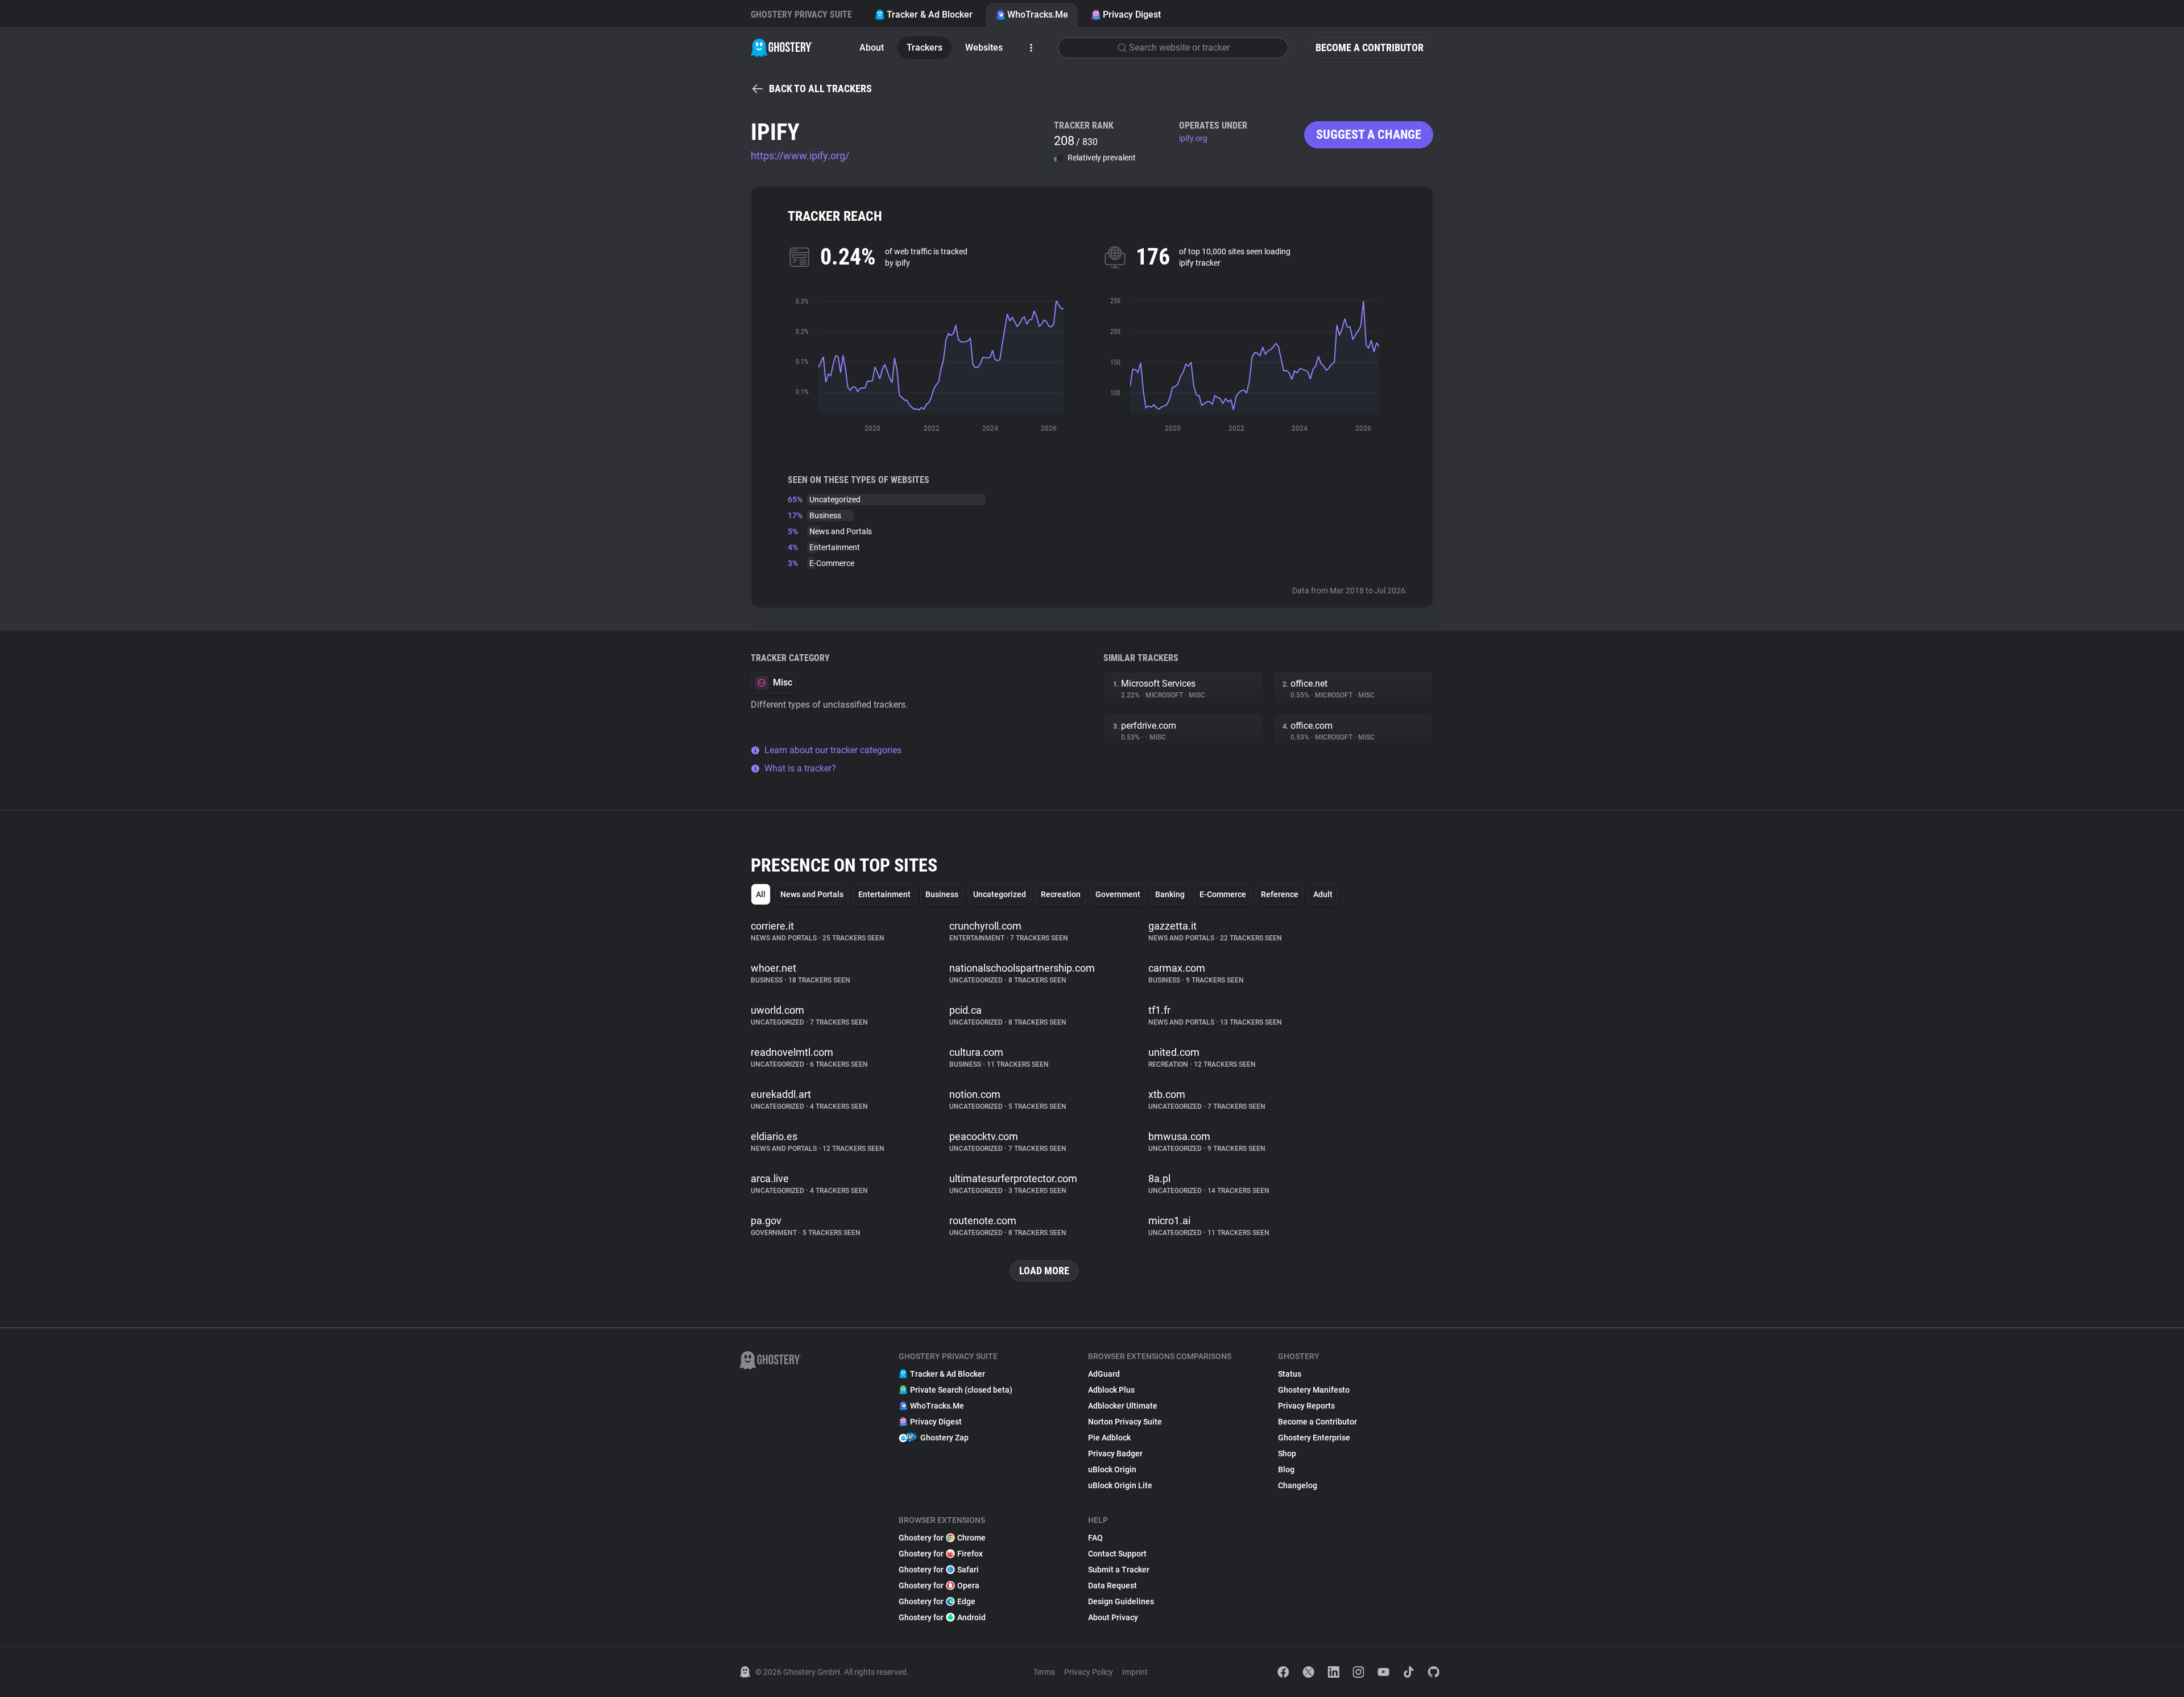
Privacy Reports (1306, 1406)
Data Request (1112, 1585)
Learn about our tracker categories (833, 750)
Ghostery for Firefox (941, 1554)
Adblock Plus (1111, 1390)
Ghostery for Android (942, 1617)
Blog (1286, 1469)
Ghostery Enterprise (1314, 1438)
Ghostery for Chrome (942, 1538)
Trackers (925, 48)
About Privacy (1113, 1617)
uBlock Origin (1112, 1469)
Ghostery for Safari (939, 1570)
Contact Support (1117, 1554)
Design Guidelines (1121, 1601)
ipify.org (1193, 138)
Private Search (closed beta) (961, 1390)
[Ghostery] (782, 48)
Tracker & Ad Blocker (930, 15)
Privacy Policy (1089, 1672)
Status (1290, 1374)
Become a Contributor (1370, 48)
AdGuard (1104, 1374)
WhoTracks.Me (1038, 15)
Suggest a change (1369, 135)
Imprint (1135, 1672)
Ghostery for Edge (937, 1601)
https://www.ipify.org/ (800, 156)
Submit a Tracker (1119, 1570)
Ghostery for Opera (939, 1585)
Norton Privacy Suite (1125, 1422)
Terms (1044, 1672)
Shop (1287, 1454)
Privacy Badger (1115, 1454)
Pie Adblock (1109, 1438)
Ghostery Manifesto (1314, 1390)
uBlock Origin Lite (1120, 1485)
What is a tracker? (800, 768)
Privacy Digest (1132, 15)
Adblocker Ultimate (1123, 1406)
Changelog (1298, 1485)
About (872, 48)
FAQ (1095, 1538)
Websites (984, 48)
